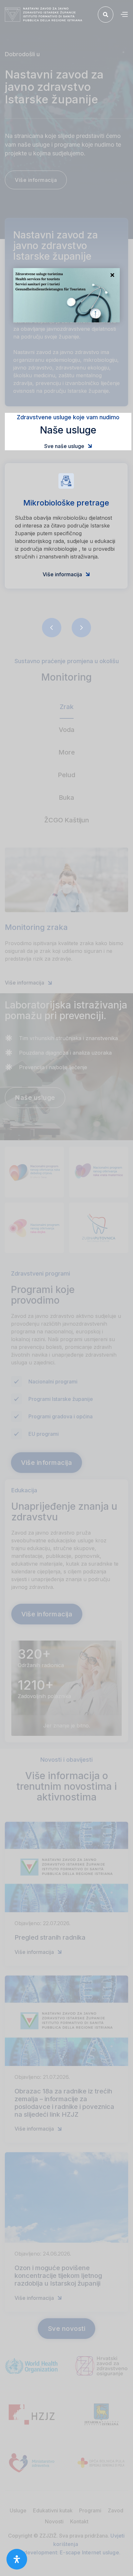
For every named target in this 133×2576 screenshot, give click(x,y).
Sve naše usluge (68, 446)
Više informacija (66, 574)
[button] (124, 15)
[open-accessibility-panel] (17, 2559)
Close (112, 276)
